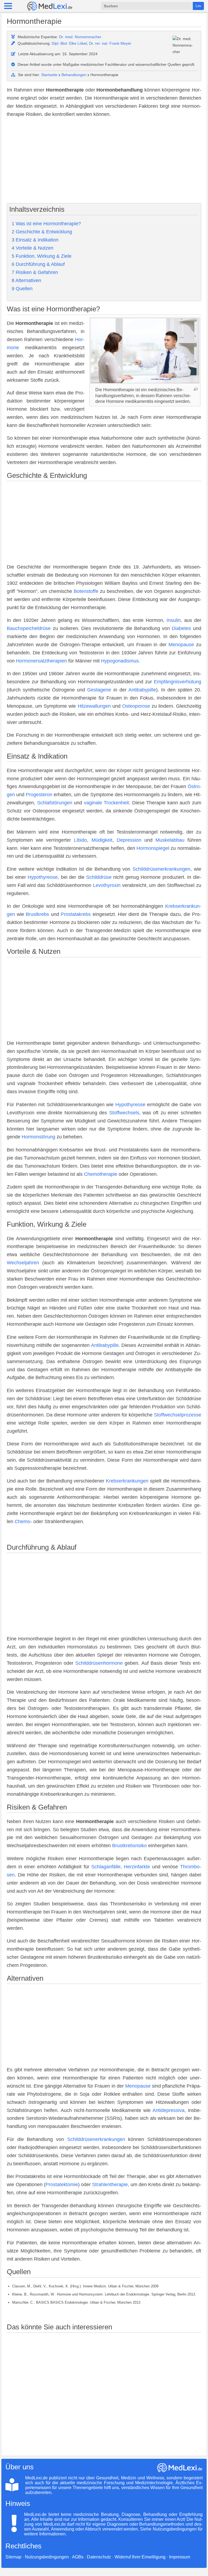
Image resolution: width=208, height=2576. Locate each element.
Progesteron (39, 795)
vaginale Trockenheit (106, 803)
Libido (80, 840)
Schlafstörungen (55, 803)
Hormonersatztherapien (41, 661)
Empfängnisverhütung (178, 682)
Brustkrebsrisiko (129, 1846)
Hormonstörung (38, 1137)
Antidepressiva (168, 2110)
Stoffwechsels (124, 1113)
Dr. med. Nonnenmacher (80, 37)
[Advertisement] (104, 161)
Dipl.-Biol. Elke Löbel (69, 43)
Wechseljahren (23, 1263)
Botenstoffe (86, 591)
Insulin (174, 620)
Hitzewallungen (94, 706)
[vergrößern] (196, 389)
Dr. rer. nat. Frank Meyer (110, 43)
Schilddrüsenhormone (99, 1663)
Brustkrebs (37, 914)
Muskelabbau (170, 840)
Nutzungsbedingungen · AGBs (54, 2557)
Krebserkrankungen (127, 1481)
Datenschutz (99, 2557)
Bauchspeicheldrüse (29, 628)
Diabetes (181, 628)
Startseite (49, 75)
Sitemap (13, 2557)
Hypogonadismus (120, 661)
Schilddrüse (99, 877)
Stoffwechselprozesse (178, 1415)
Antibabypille (142, 690)
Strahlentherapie (110, 2185)
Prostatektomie (62, 2185)
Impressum (180, 2557)
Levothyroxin (107, 885)
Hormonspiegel (153, 848)
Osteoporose (136, 706)
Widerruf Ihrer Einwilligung (140, 2557)
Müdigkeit (102, 840)
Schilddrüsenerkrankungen (161, 869)
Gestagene (99, 690)
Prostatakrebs (76, 914)
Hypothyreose (43, 877)
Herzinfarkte (137, 1867)
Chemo (22, 1522)
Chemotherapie (101, 1174)
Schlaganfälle (106, 1867)
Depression (129, 840)
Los (198, 6)
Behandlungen (74, 75)
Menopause (181, 645)
